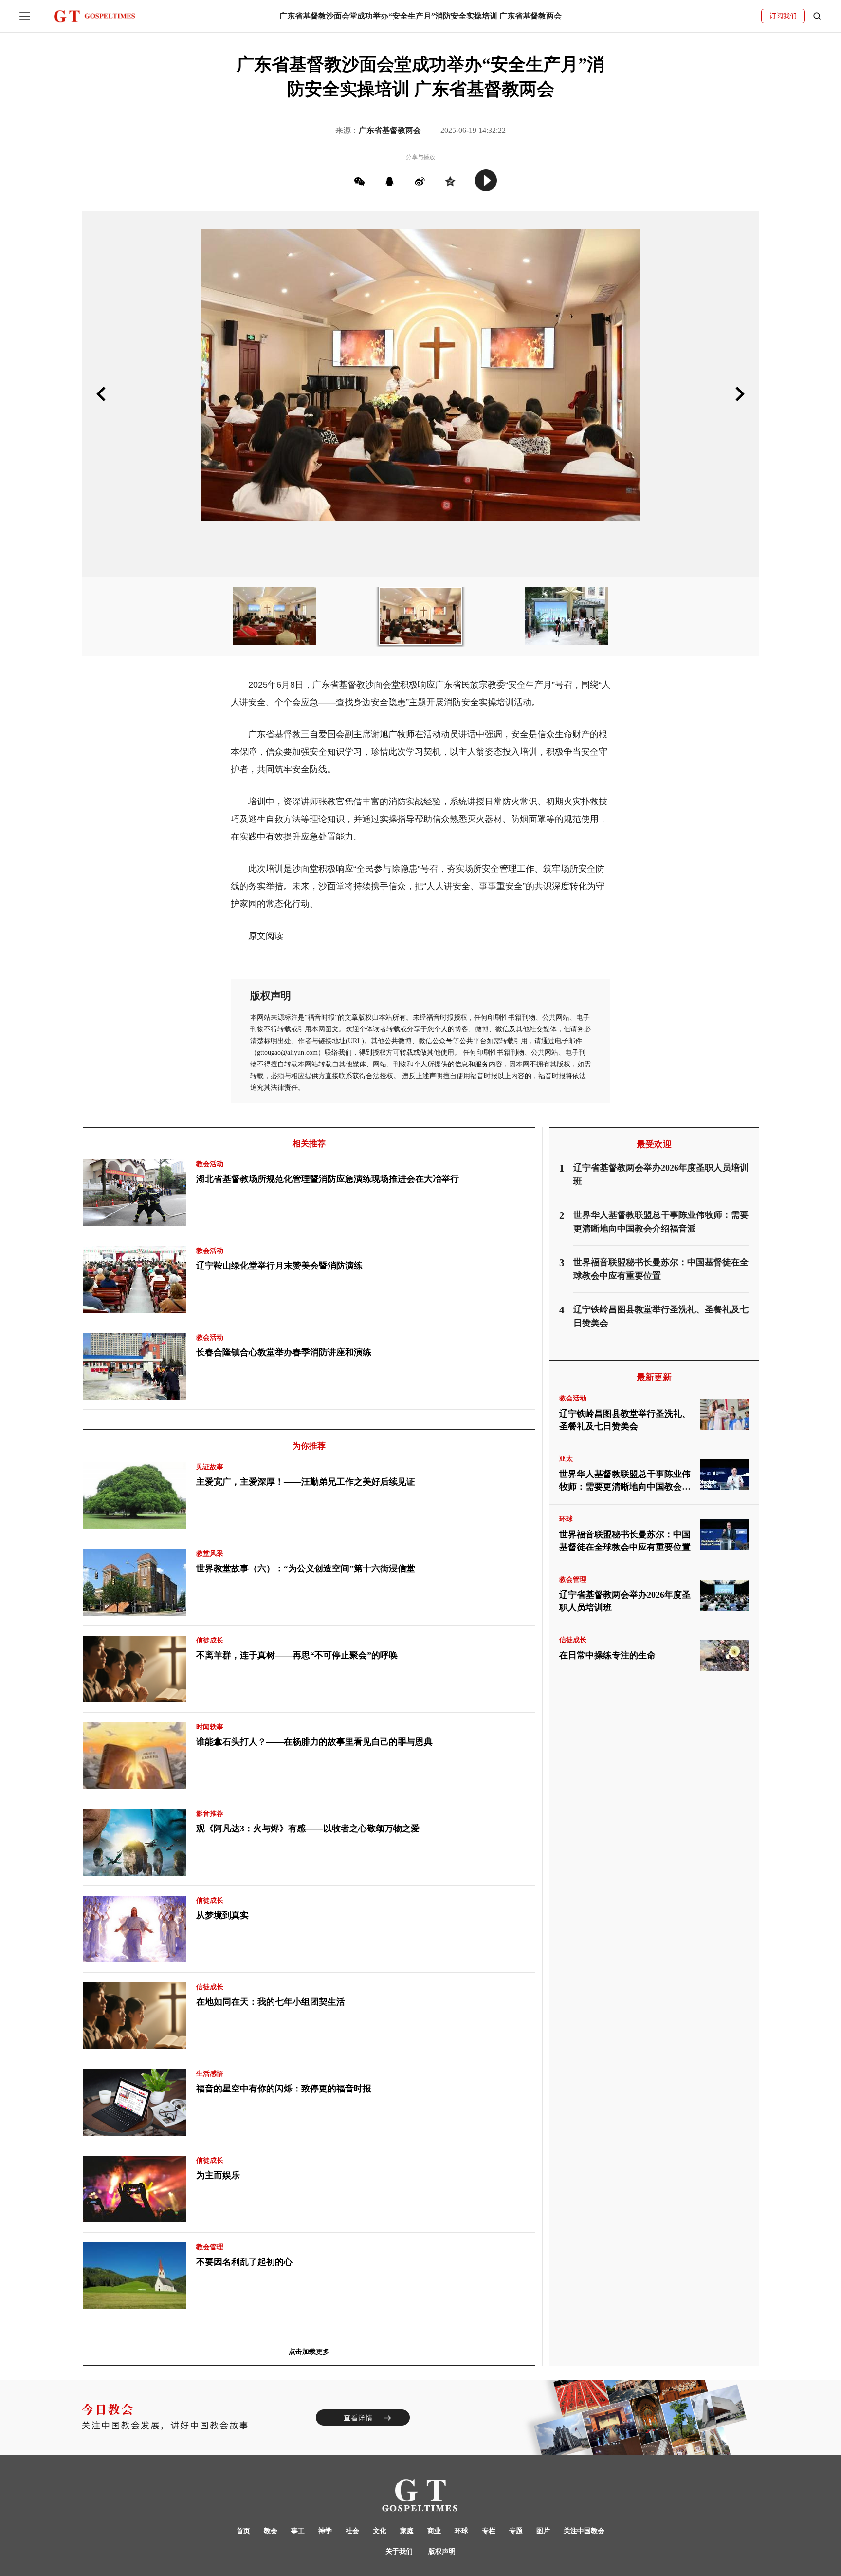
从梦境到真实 (222, 1915)
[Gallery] (420, 394)
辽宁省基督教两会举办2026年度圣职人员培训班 (625, 1601)
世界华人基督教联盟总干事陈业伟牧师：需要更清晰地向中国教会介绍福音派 (625, 1482)
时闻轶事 (210, 1727)
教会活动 (210, 1164)
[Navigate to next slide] (740, 394)
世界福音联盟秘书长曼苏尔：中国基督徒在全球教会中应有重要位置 (625, 1541)
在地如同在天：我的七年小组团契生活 (271, 2002)
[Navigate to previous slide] (101, 394)
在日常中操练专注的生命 (607, 1655)
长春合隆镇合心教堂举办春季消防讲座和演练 (284, 1352)
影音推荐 (210, 1814)
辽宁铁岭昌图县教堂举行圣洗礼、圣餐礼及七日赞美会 (625, 1420)
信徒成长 (210, 1640)
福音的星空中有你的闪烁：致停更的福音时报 (284, 2089)
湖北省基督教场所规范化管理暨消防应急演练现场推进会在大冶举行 (328, 1179)
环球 (566, 1519)
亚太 (566, 1459)
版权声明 (442, 2551)
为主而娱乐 (218, 2175)
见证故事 (210, 1467)
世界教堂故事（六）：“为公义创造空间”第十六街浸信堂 (306, 1568)
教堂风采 (210, 1554)
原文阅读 (266, 936)
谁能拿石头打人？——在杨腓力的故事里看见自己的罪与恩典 (314, 1742)
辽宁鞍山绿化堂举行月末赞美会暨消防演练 (279, 1266)
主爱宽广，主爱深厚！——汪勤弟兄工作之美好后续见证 (306, 1482)
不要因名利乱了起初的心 (244, 2262)
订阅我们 (783, 16)
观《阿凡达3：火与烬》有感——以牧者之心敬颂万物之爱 (308, 1829)
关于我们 (399, 2551)
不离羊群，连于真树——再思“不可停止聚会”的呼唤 (297, 1655)
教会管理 (210, 2247)
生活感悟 (210, 2074)
